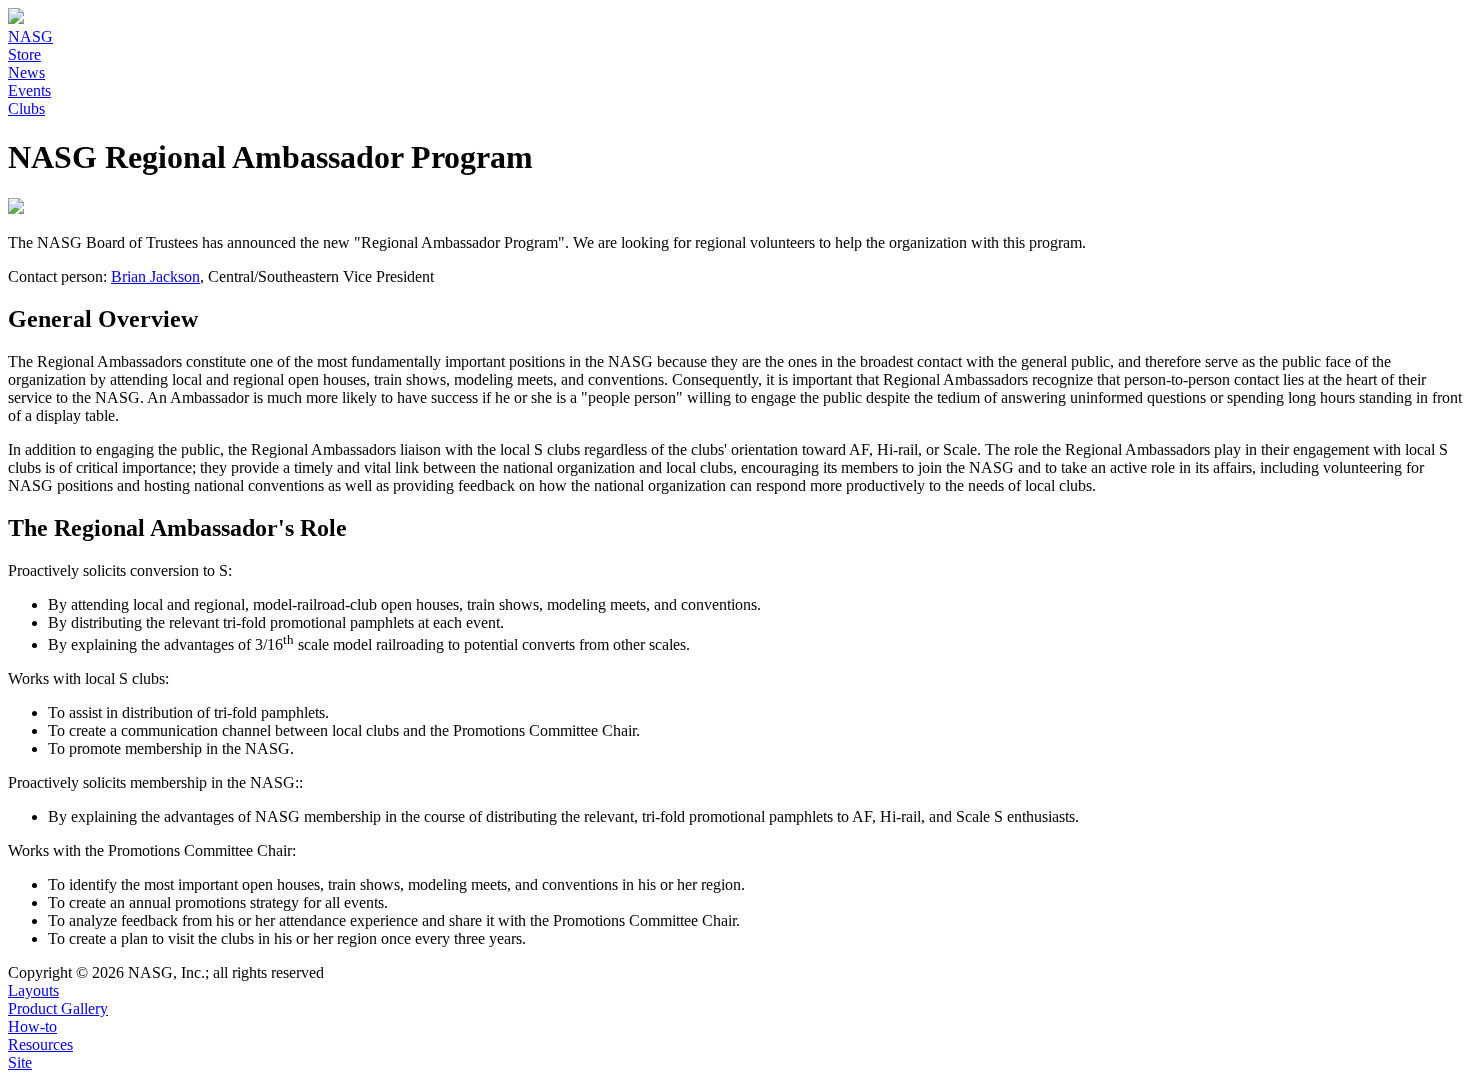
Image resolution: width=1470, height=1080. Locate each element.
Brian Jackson (155, 276)
